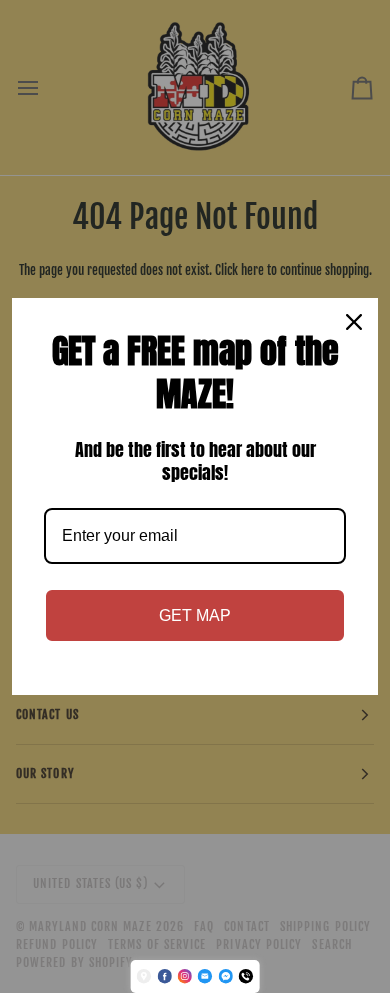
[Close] (354, 322)
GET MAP (195, 615)
